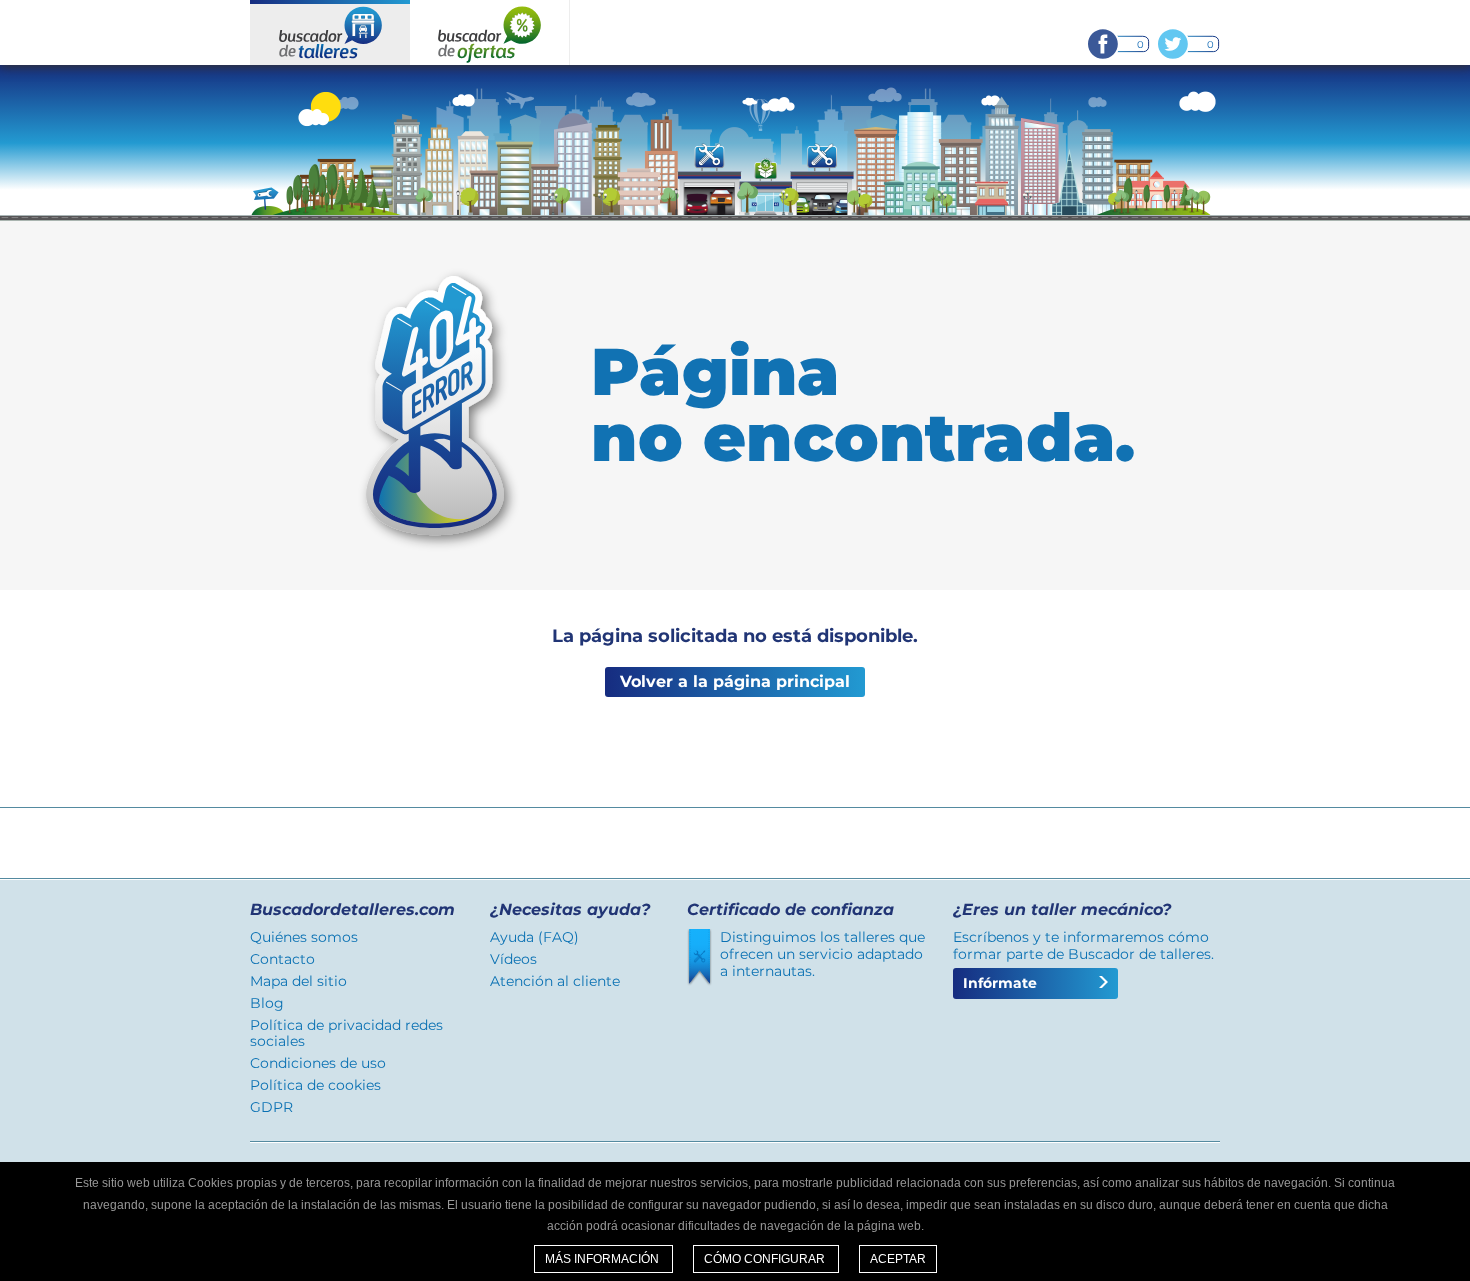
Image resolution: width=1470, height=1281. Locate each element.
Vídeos (513, 959)
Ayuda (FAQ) (534, 937)
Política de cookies (315, 1085)
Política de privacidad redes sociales (346, 1033)
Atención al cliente (555, 981)
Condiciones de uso (318, 1063)
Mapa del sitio (298, 981)
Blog (267, 1003)
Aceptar (898, 1259)
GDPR (271, 1107)
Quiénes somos (304, 937)
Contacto (282, 959)
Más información (603, 1259)
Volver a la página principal (735, 681)
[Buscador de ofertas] (490, 32)
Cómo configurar (766, 1259)
